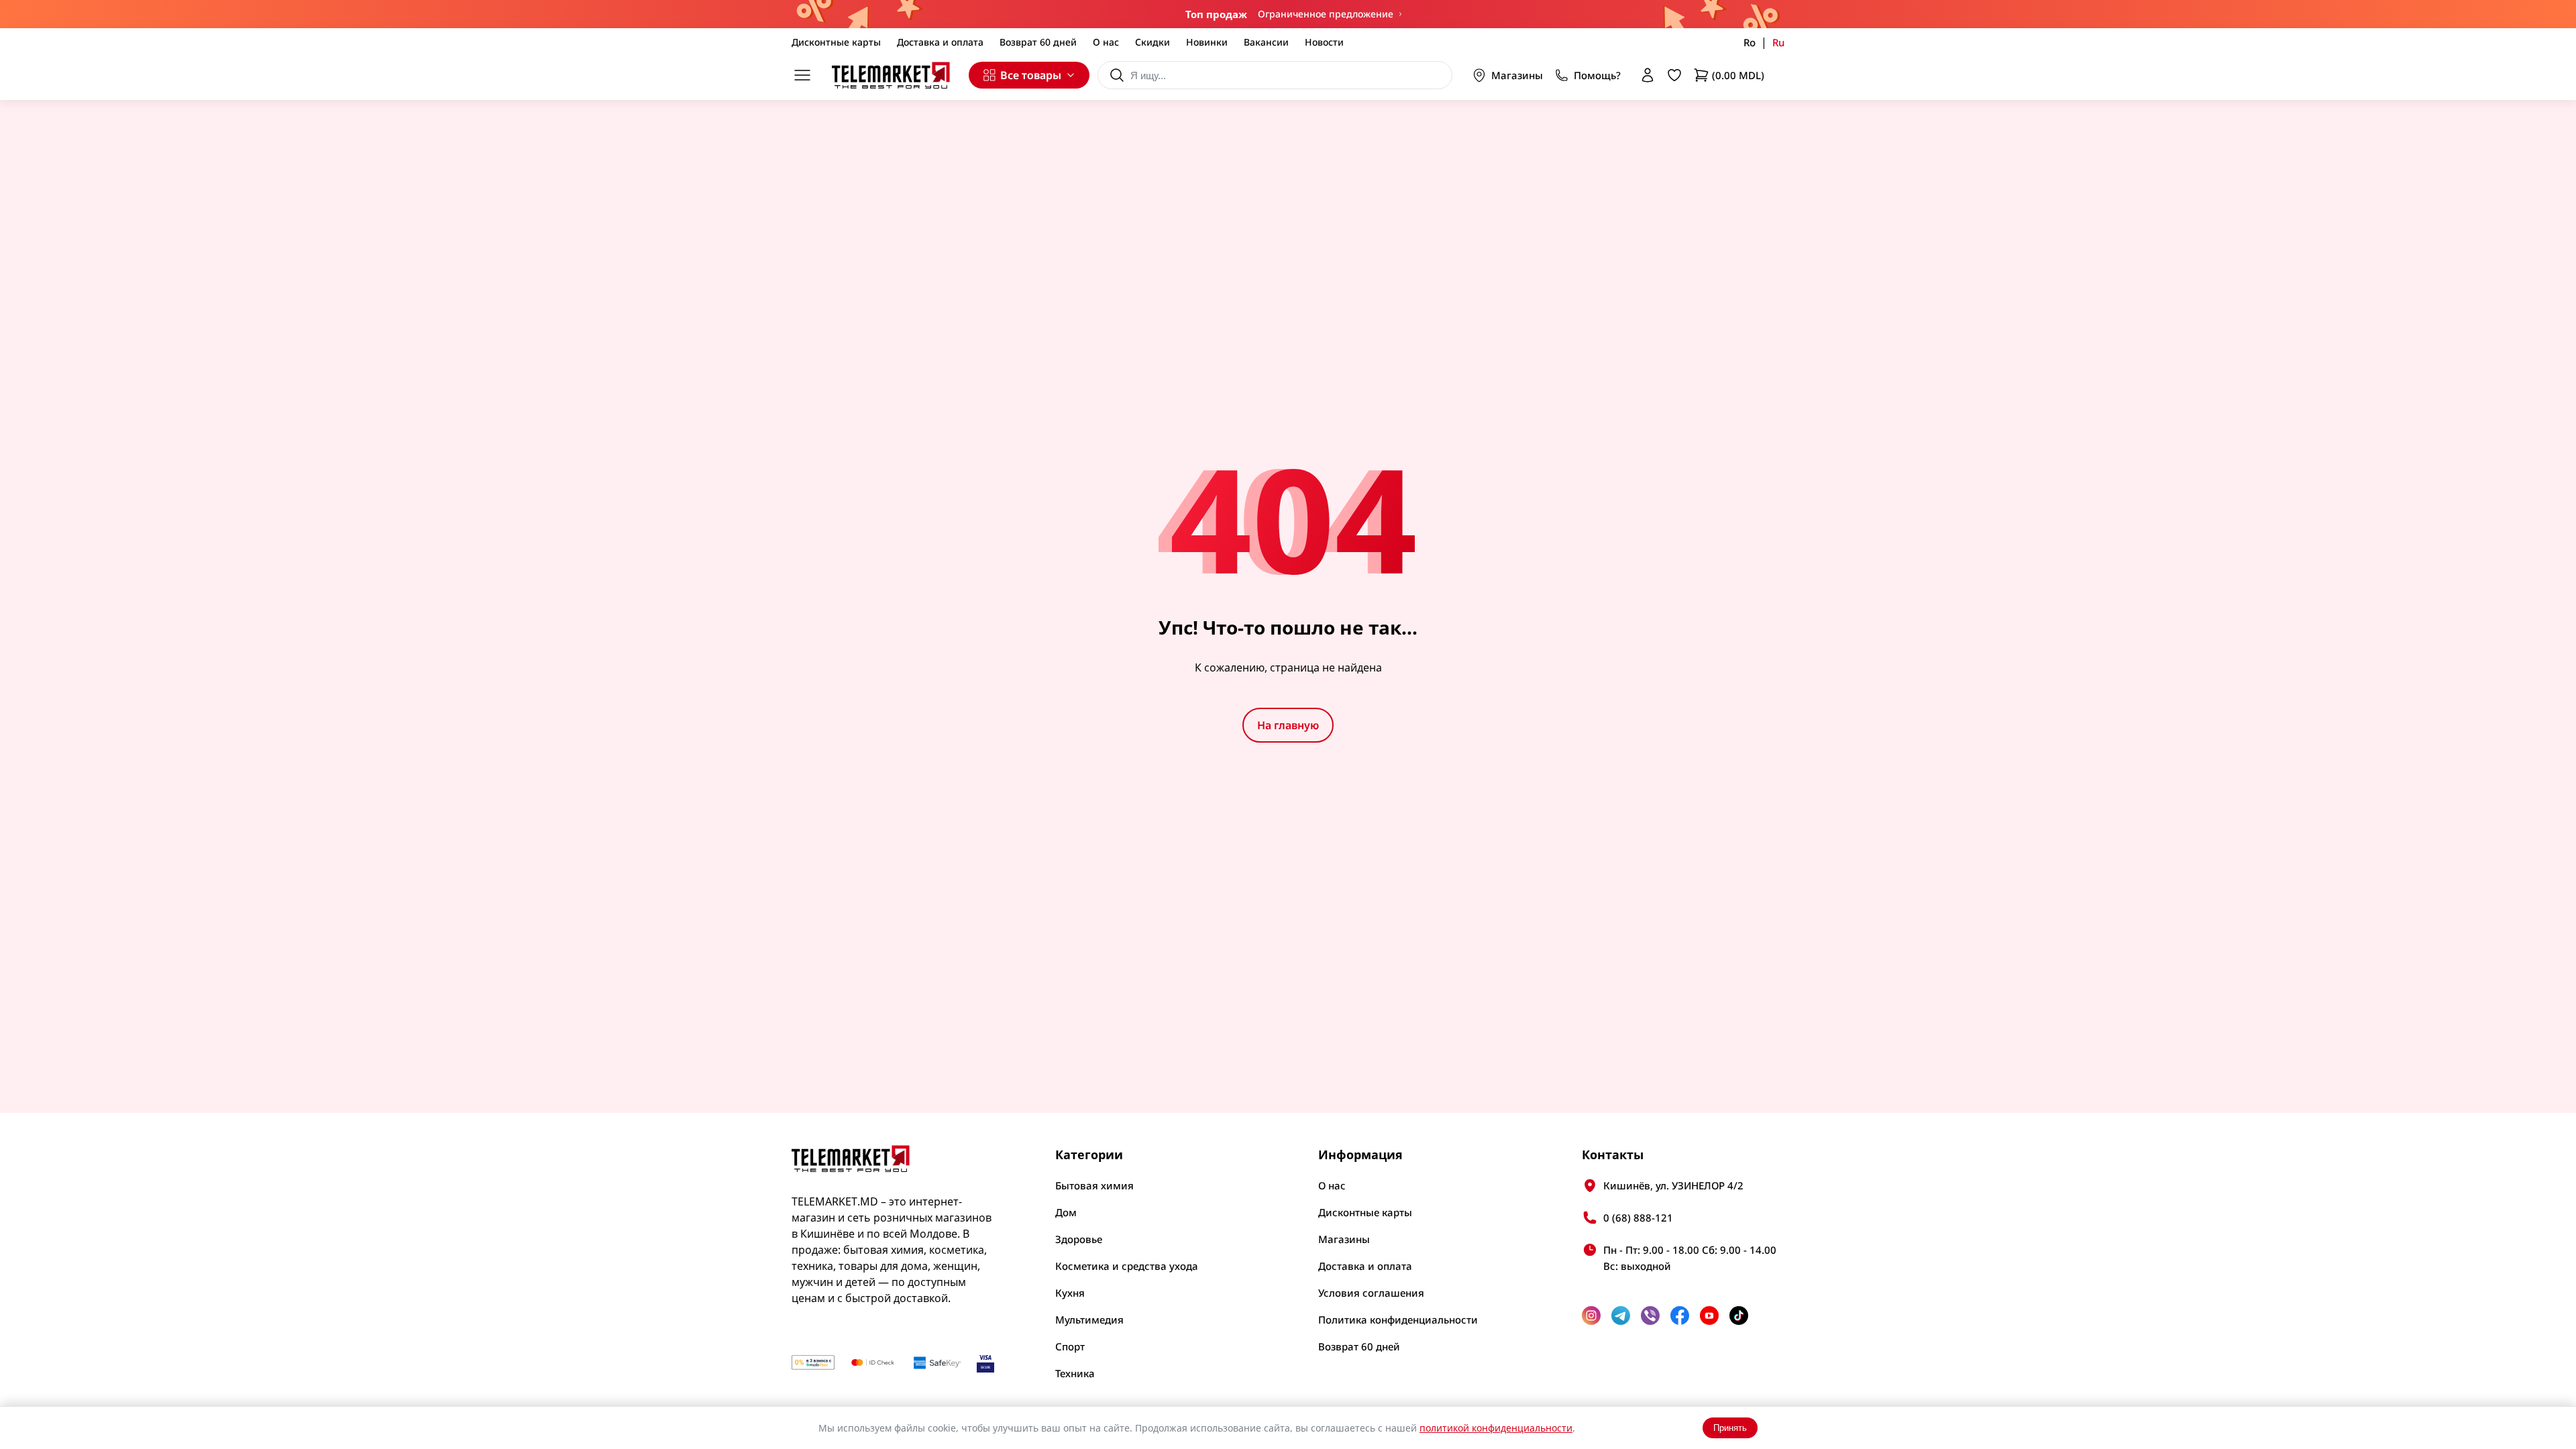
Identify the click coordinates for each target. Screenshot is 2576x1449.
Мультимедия (1089, 1320)
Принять (1730, 1428)
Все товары (1031, 75)
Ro (1750, 42)
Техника (1075, 1373)
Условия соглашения (1371, 1293)
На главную (1288, 725)
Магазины (1517, 75)
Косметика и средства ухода (1127, 1266)
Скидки (1152, 42)
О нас (1106, 42)
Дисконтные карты (836, 42)
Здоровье (1079, 1239)
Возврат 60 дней (1038, 42)
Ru (1778, 42)
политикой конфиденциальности (1496, 1428)
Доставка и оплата (940, 42)
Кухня (1070, 1293)
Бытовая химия (1094, 1185)
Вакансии (1266, 42)
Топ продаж (1216, 14)
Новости (1324, 42)
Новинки (1207, 42)
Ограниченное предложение (1326, 14)
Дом (1066, 1212)
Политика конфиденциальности (1398, 1320)
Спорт (1070, 1346)
